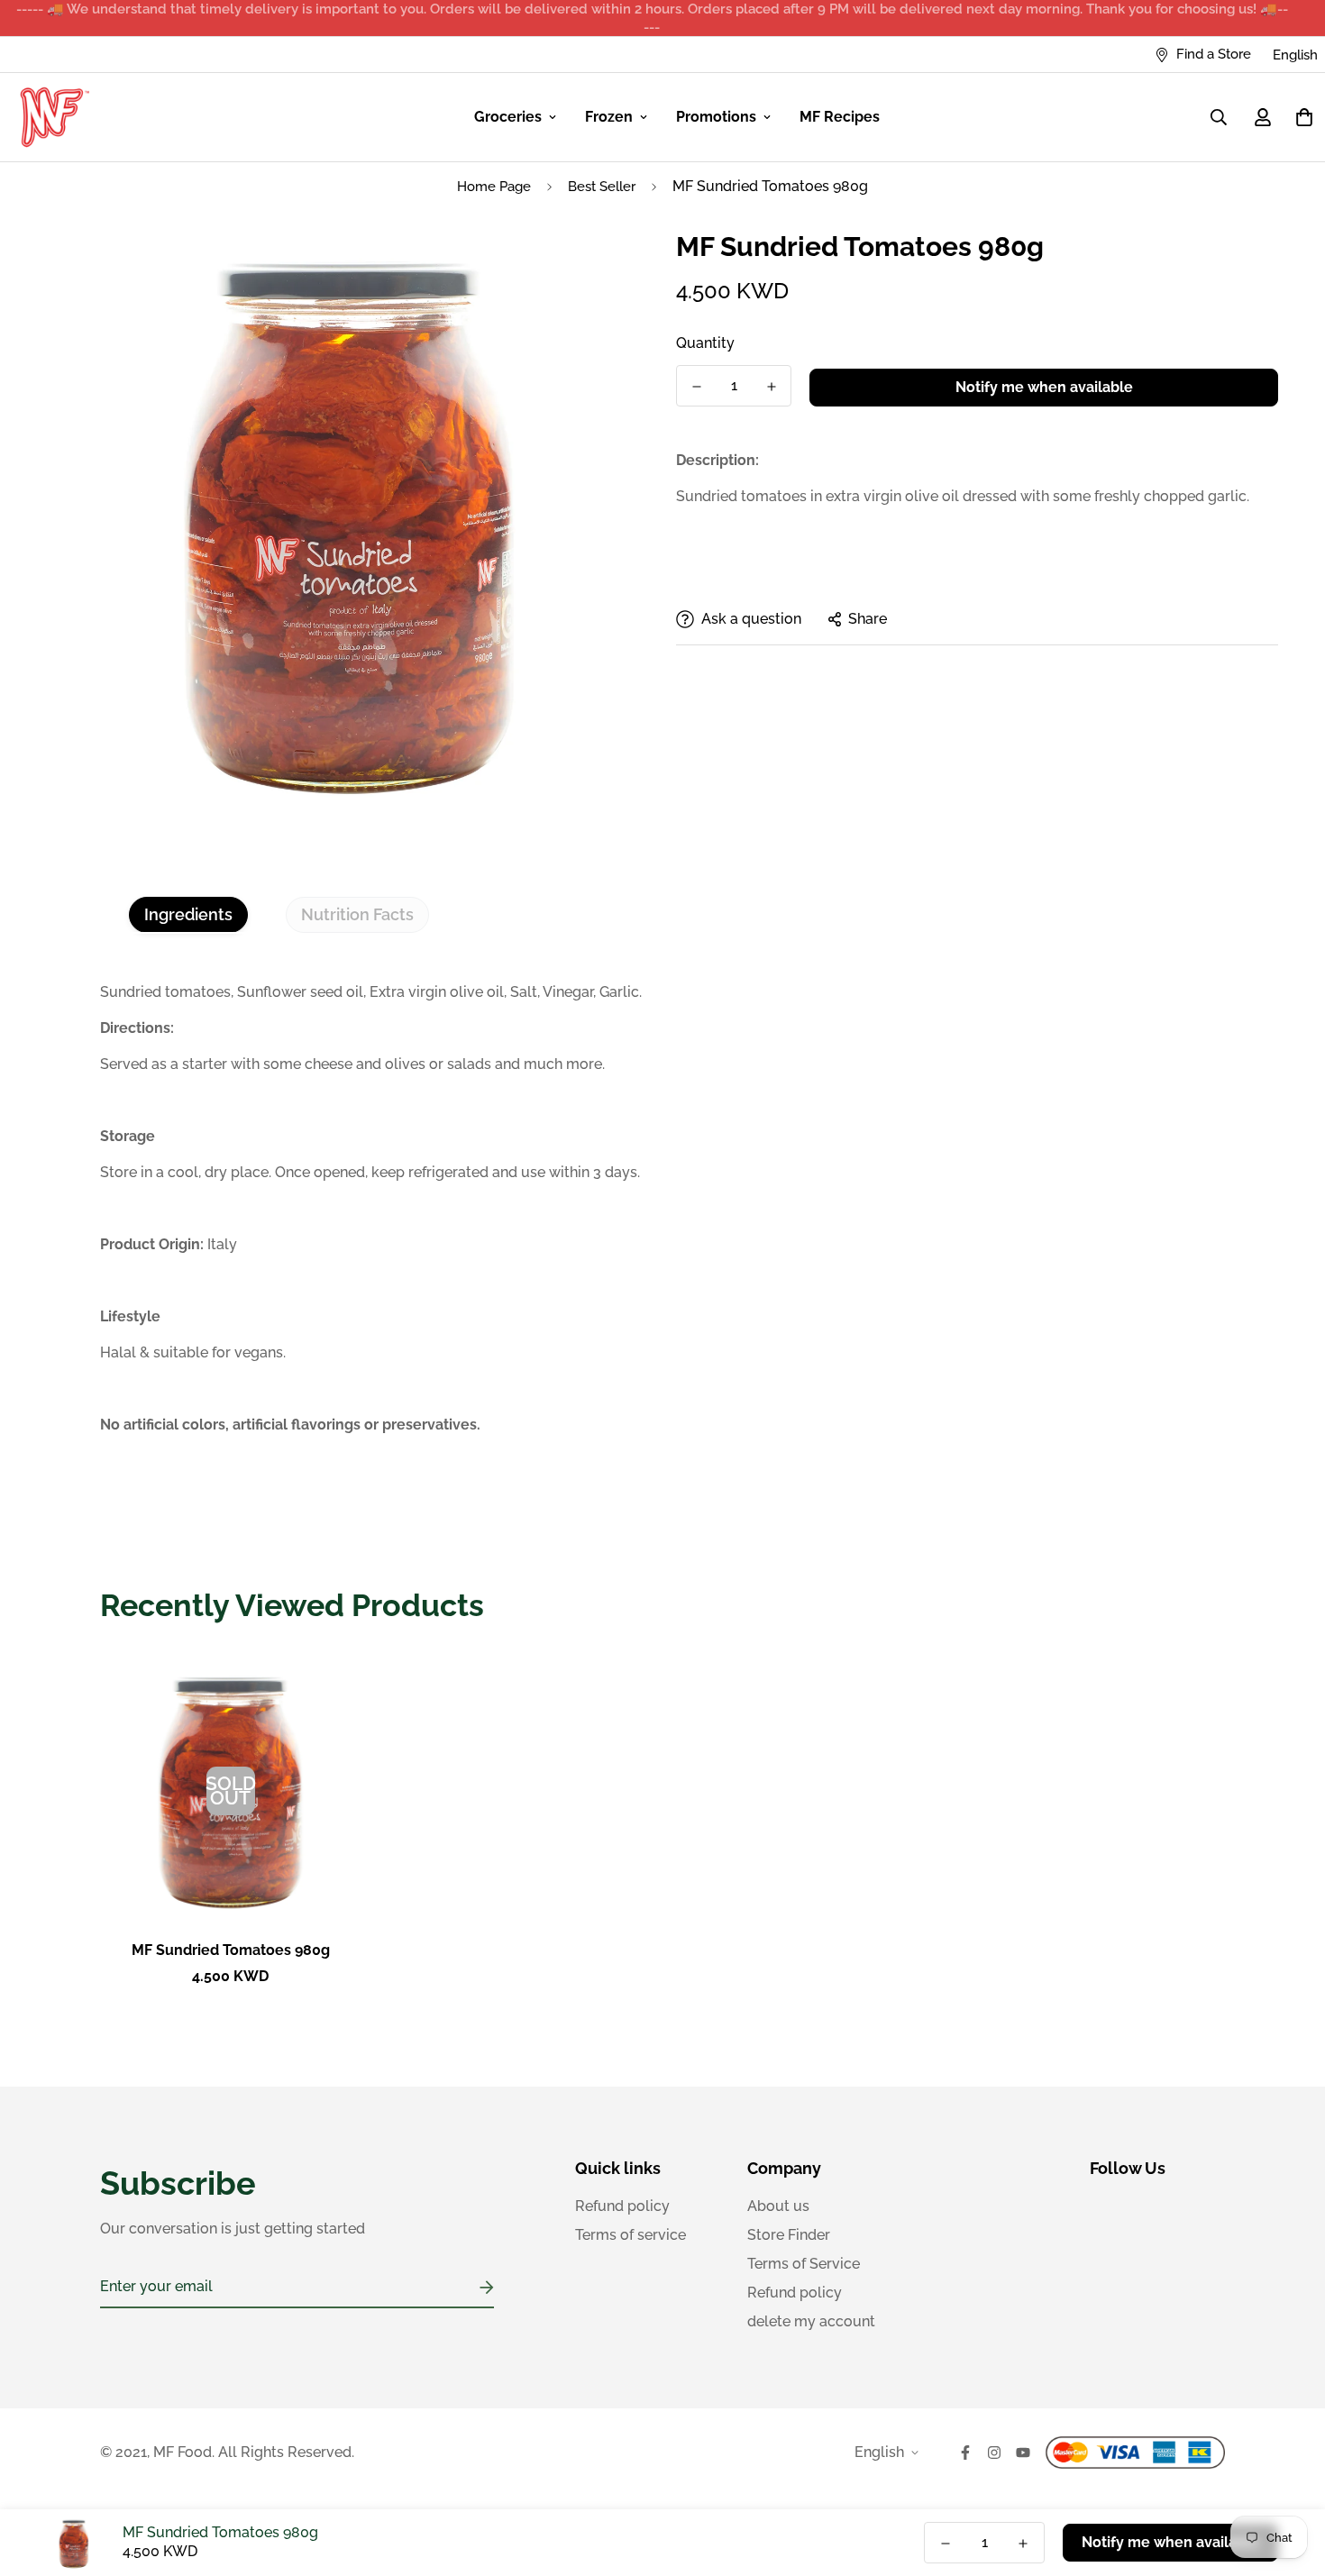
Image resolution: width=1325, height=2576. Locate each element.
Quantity (705, 343)
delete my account (811, 2321)
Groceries (508, 117)
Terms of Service (804, 2264)
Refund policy (622, 2206)
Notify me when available (1044, 387)
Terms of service (631, 2235)
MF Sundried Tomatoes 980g (231, 1950)
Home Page (494, 187)
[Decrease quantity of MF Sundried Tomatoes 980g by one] (696, 387)
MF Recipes (840, 117)
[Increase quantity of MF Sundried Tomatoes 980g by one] (771, 387)
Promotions (716, 117)
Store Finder (789, 2235)
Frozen (609, 117)
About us (778, 2206)
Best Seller (602, 187)
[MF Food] (55, 117)
